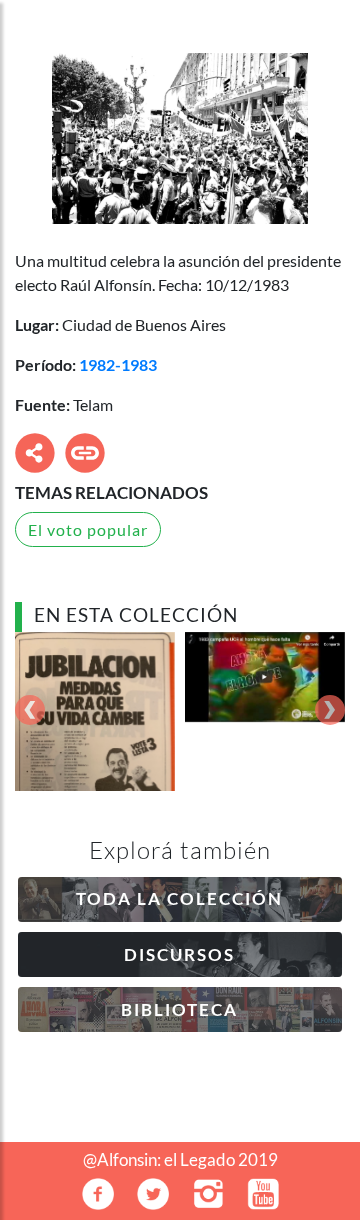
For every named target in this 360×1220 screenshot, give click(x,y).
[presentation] (30, 711)
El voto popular (88, 529)
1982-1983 (118, 364)
